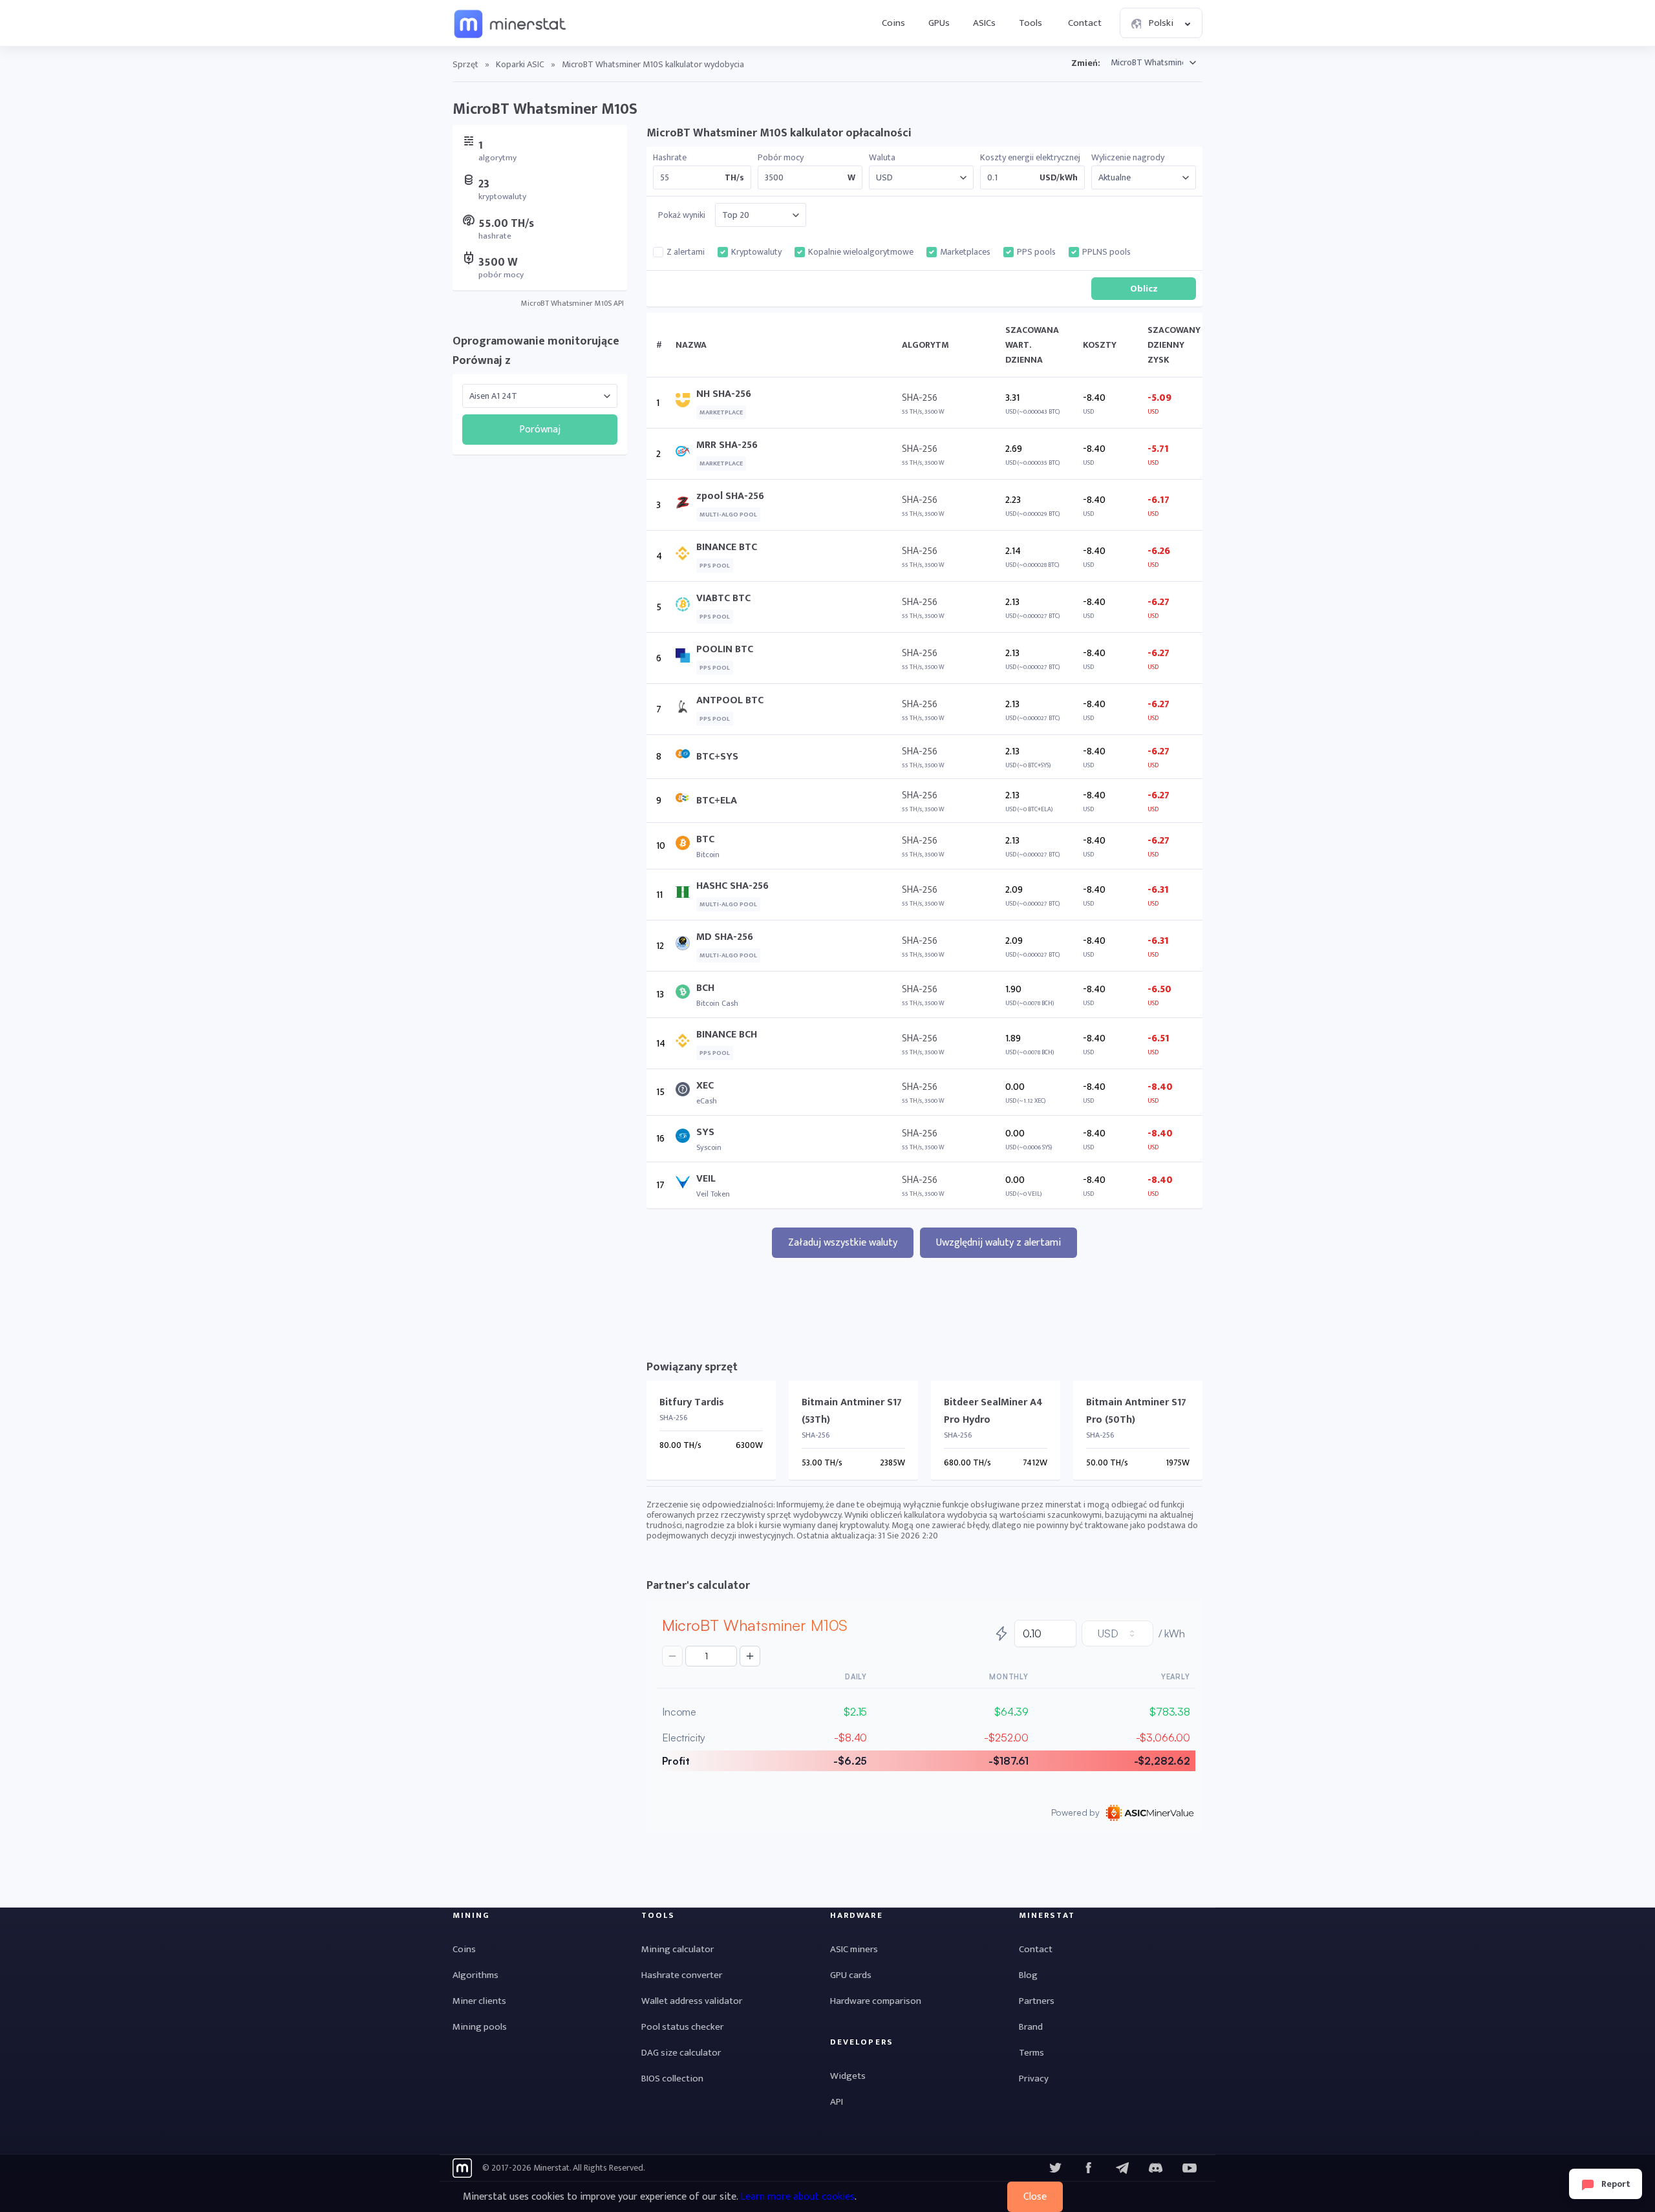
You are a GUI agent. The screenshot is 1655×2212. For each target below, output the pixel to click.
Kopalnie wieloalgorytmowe (861, 252)
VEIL (706, 1179)
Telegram (1122, 2168)
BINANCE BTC (727, 547)
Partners (1037, 2001)
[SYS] (686, 1139)
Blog (1028, 1975)
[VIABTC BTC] (686, 607)
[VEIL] (686, 1185)
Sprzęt (465, 64)
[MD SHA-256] (686, 946)
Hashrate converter (682, 1975)
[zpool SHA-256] (686, 505)
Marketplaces (965, 252)
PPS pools (1036, 252)
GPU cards (851, 1975)
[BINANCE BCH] (686, 1044)
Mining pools (480, 2027)
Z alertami (686, 252)
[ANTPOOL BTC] (686, 709)
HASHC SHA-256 (732, 886)
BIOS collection (672, 2079)
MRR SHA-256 (727, 445)
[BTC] (686, 846)
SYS (705, 1132)
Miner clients (479, 2001)
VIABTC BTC (723, 598)
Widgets (848, 2076)
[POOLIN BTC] (686, 658)
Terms (1031, 2053)
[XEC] (686, 1092)
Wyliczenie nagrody (1128, 158)
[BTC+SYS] (686, 757)
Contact (1085, 23)
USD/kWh (1059, 178)
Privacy (1034, 2079)
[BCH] (686, 994)
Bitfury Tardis (692, 1402)
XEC (705, 1086)
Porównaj (540, 430)
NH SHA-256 (724, 394)
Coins (893, 23)
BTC (705, 839)
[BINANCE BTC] (686, 556)
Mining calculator (678, 1949)
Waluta (882, 158)
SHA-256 (920, 398)
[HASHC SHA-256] (686, 895)
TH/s (734, 178)
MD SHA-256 (725, 937)
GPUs (939, 23)
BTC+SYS (717, 757)
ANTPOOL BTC (730, 700)
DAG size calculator (681, 2053)
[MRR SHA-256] (686, 454)
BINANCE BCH (727, 1035)
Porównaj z (482, 361)
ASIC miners (854, 1949)
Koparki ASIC (520, 64)
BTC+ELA (717, 801)
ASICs (984, 23)
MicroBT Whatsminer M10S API (572, 303)
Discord (1190, 2168)
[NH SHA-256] (686, 403)
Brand (1031, 2027)
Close (1035, 2197)
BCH (705, 988)
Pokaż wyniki (682, 215)
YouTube (1156, 2168)
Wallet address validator (692, 2001)
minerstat (511, 23)
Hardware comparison (876, 2001)
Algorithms (475, 1975)
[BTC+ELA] (686, 801)
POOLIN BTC (725, 649)
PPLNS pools (1106, 252)
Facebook (1089, 2168)
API (837, 2102)
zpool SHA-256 (730, 496)
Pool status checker (682, 2027)
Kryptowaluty (756, 252)
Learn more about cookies (797, 2197)
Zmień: (1086, 63)
